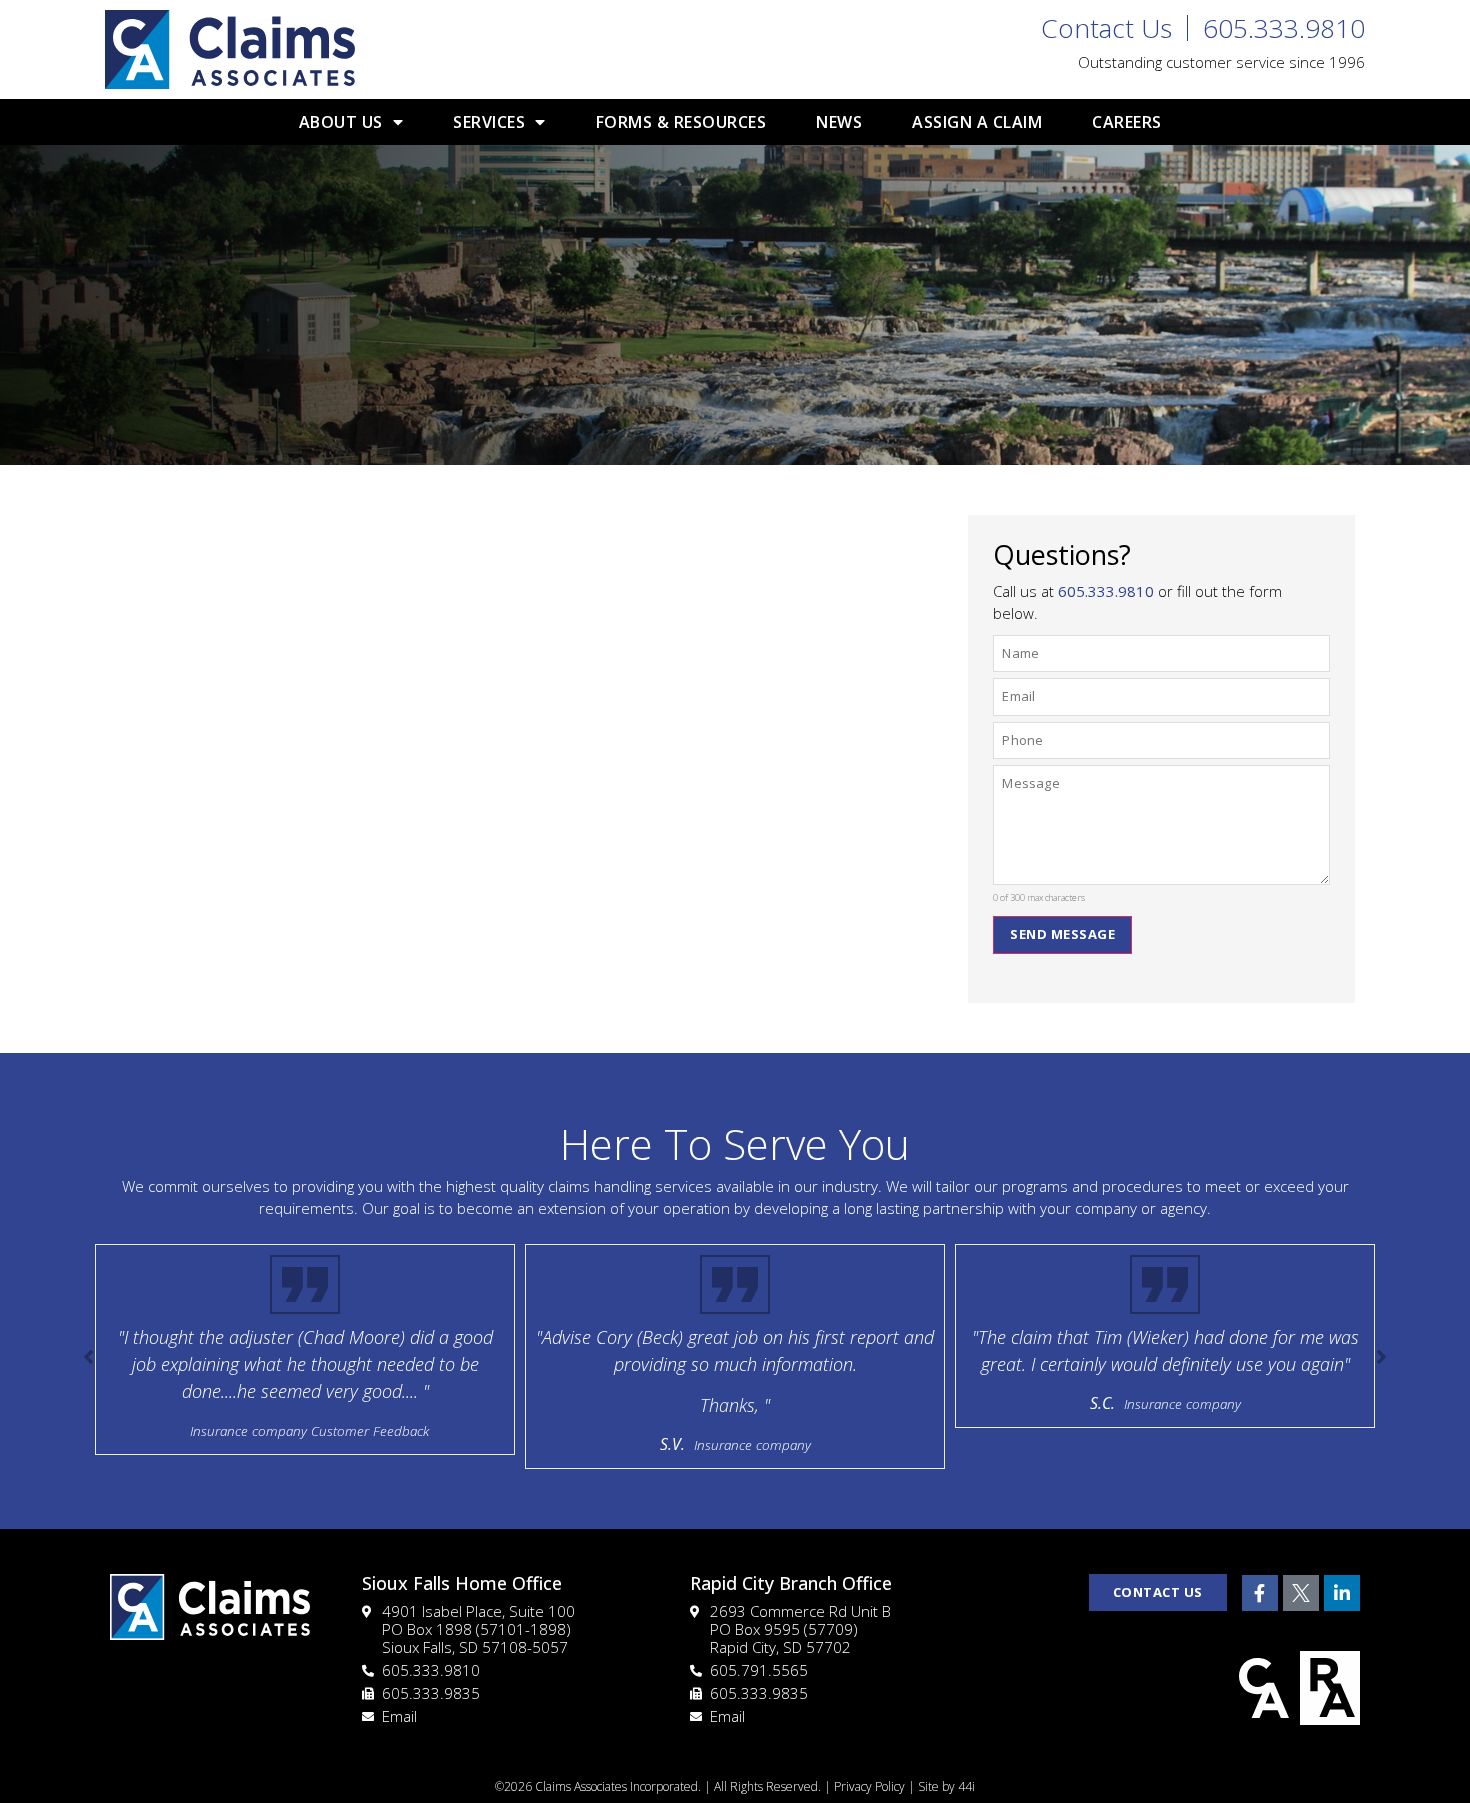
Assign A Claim (977, 122)
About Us (341, 122)
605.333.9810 (1106, 591)
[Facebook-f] (1260, 1593)
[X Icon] (1301, 1593)
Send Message (1062, 934)
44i (966, 1786)
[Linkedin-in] (1342, 1593)
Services (489, 122)
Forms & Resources (681, 122)
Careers (1127, 122)
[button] (1381, 1357)
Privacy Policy (869, 1786)
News (839, 122)
